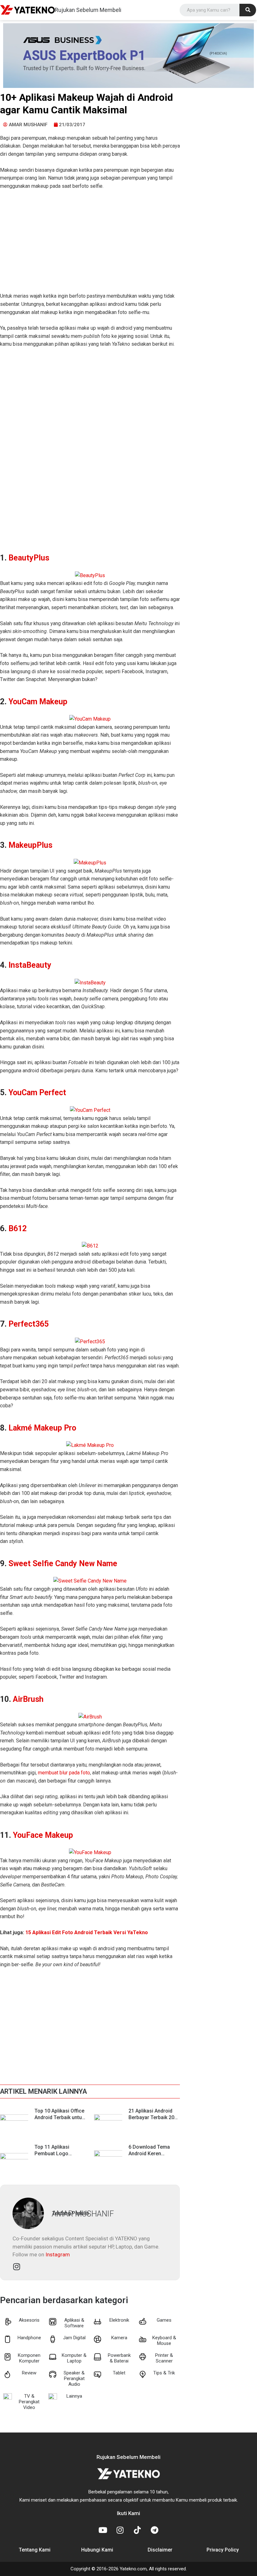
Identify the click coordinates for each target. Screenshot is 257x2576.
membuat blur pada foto (64, 1773)
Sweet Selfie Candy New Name (63, 1564)
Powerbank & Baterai (119, 2358)
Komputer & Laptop (74, 2358)
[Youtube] (103, 2530)
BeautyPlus (29, 558)
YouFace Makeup (43, 1835)
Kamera (119, 2338)
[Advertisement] (90, 245)
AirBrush (28, 1699)
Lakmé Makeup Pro (42, 1428)
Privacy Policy (223, 2550)
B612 (18, 1228)
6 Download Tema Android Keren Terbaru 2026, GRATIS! (154, 2154)
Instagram (58, 2254)
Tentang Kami (35, 2550)
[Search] (248, 10)
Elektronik (119, 2320)
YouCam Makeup (38, 702)
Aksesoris (29, 2320)
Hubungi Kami (97, 2550)
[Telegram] (155, 2530)
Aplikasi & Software (74, 2323)
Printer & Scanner (164, 2358)
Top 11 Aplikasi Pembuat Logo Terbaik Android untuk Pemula (59, 2157)
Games (164, 2320)
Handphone (29, 2338)
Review (29, 2373)
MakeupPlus (30, 845)
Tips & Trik (164, 2373)
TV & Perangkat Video (29, 2402)
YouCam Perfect (37, 1093)
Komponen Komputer (29, 2358)
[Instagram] (120, 2530)
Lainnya (74, 2396)
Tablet (119, 2373)
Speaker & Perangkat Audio (74, 2378)
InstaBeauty (30, 965)
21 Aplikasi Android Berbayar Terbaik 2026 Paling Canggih (154, 2117)
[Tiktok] (137, 2530)
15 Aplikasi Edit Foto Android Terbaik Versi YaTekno (87, 1932)
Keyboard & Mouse (164, 2341)
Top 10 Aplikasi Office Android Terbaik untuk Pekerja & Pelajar (59, 2117)
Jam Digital (74, 2338)
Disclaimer (160, 2550)
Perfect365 (29, 1324)
